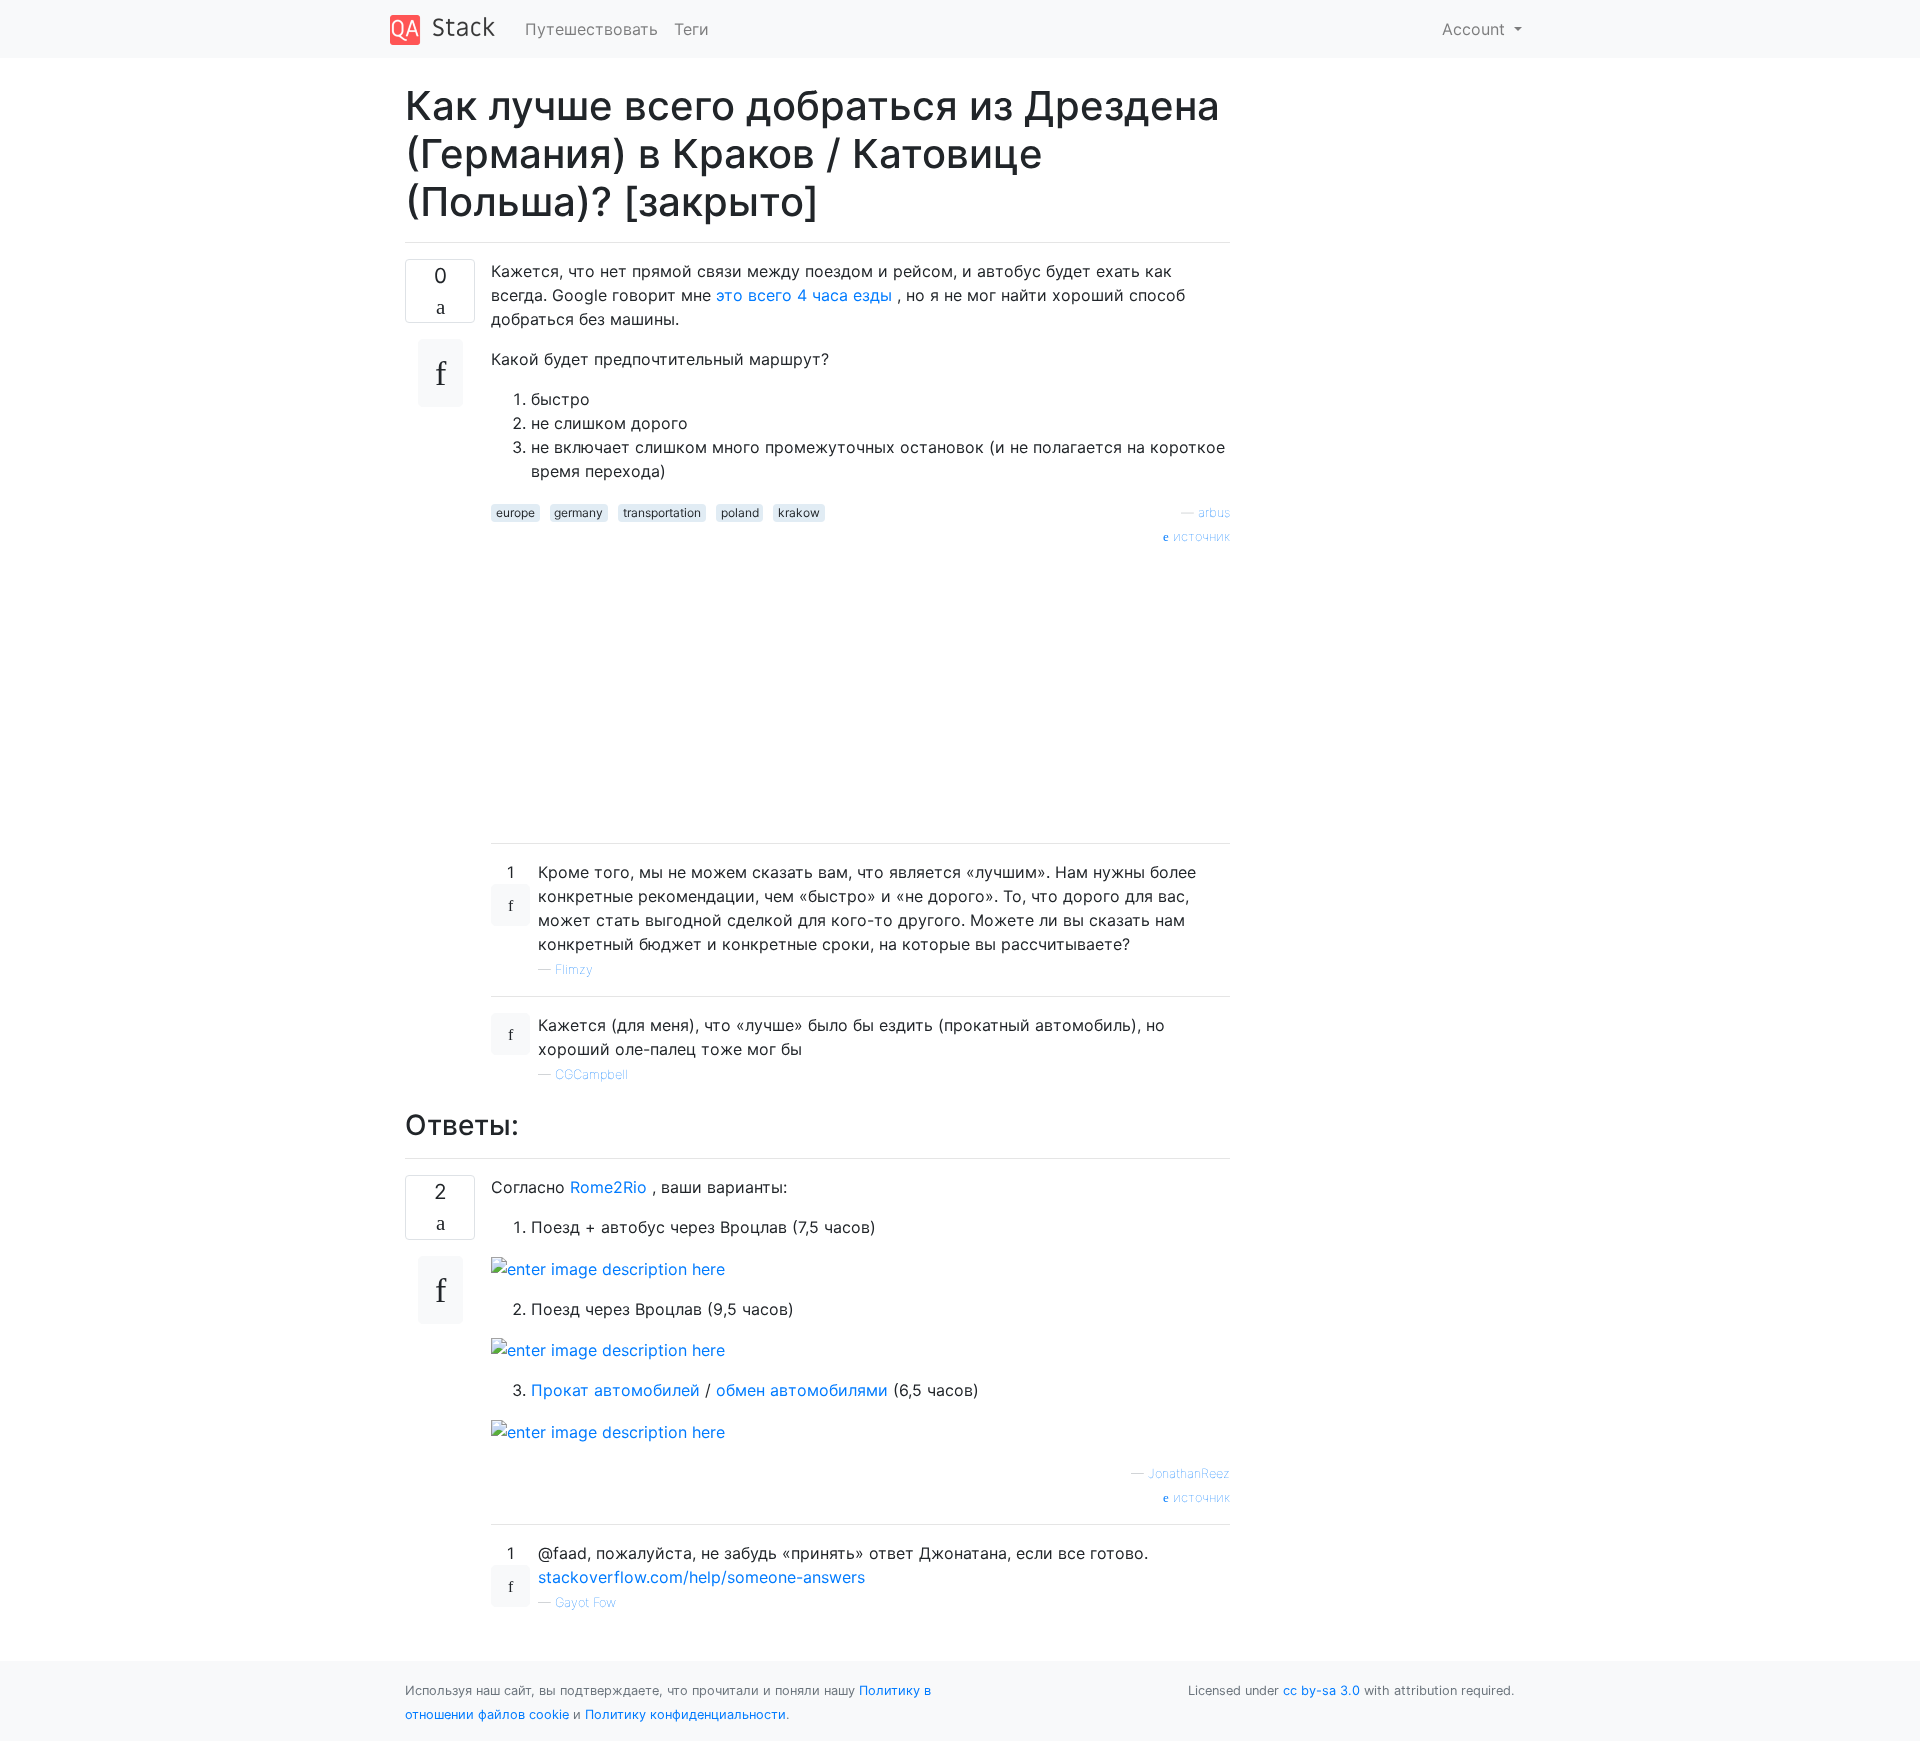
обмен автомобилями (804, 1390)
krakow (799, 512)
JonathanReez (1189, 1473)
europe (515, 512)
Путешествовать (591, 29)
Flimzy (574, 969)
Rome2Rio (611, 1187)
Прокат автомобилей (618, 1390)
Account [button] (1476, 29)
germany (578, 512)
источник (1199, 536)
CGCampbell (591, 1074)
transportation (662, 512)
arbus (1214, 512)
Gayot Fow (585, 1602)
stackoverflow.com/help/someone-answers (701, 1577)
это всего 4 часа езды (806, 295)
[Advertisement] (860, 687)
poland (740, 512)
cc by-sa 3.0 (1321, 1690)
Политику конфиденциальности (685, 1714)
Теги (691, 29)
